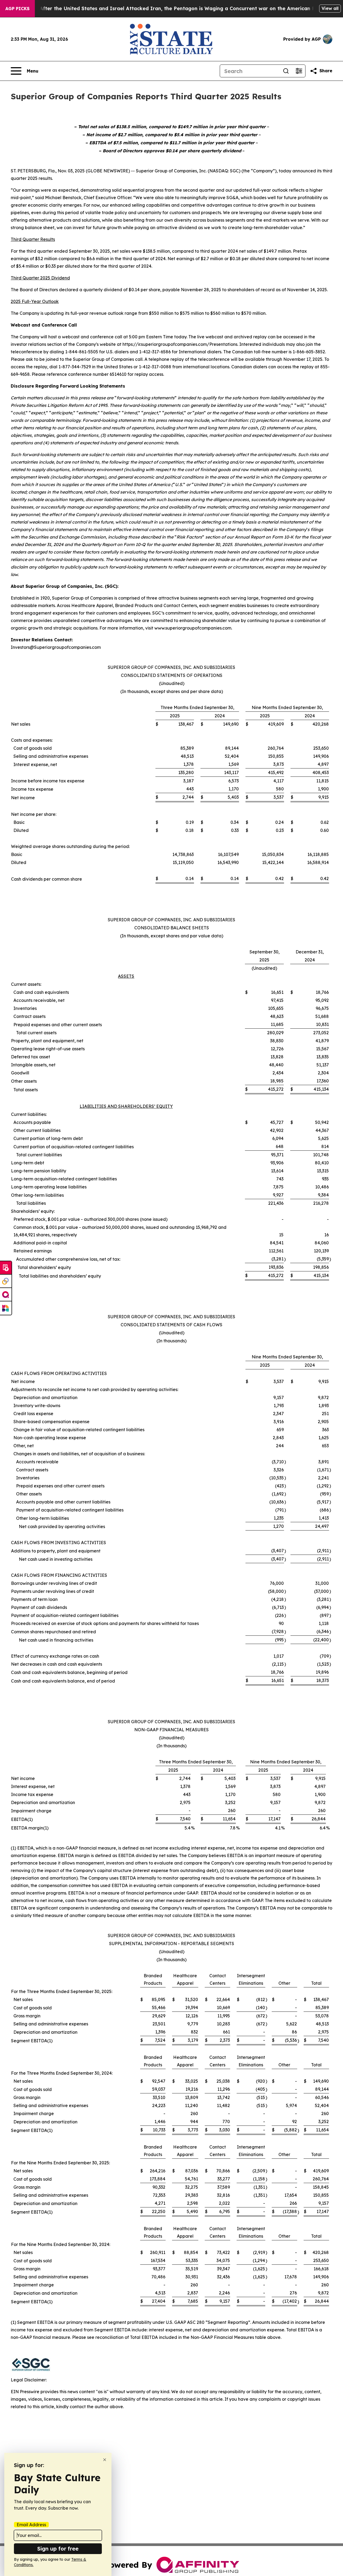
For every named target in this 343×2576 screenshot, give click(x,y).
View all (330, 8)
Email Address (31, 2525)
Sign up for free (58, 2549)
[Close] (105, 2460)
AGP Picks (17, 9)
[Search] (286, 71)
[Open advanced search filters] (299, 71)
